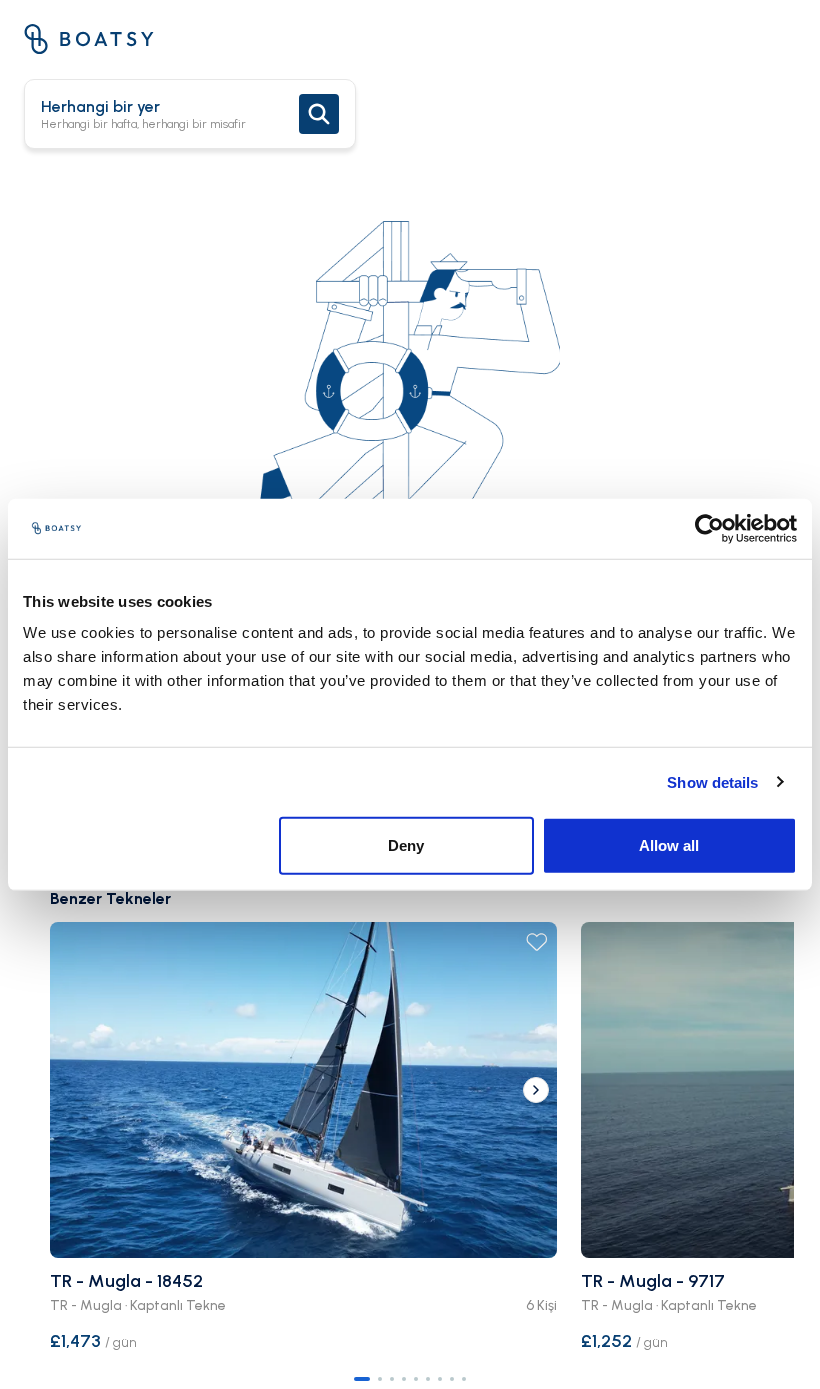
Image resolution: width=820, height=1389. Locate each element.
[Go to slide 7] (440, 1379)
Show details (712, 781)
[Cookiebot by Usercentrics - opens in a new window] (709, 528)
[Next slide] (536, 1090)
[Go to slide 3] (392, 1379)
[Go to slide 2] (380, 1379)
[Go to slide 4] (404, 1379)
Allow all (669, 845)
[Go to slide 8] (452, 1379)
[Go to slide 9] (464, 1379)
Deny (406, 845)
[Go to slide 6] (428, 1379)
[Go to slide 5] (416, 1379)
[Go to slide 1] (362, 1379)
